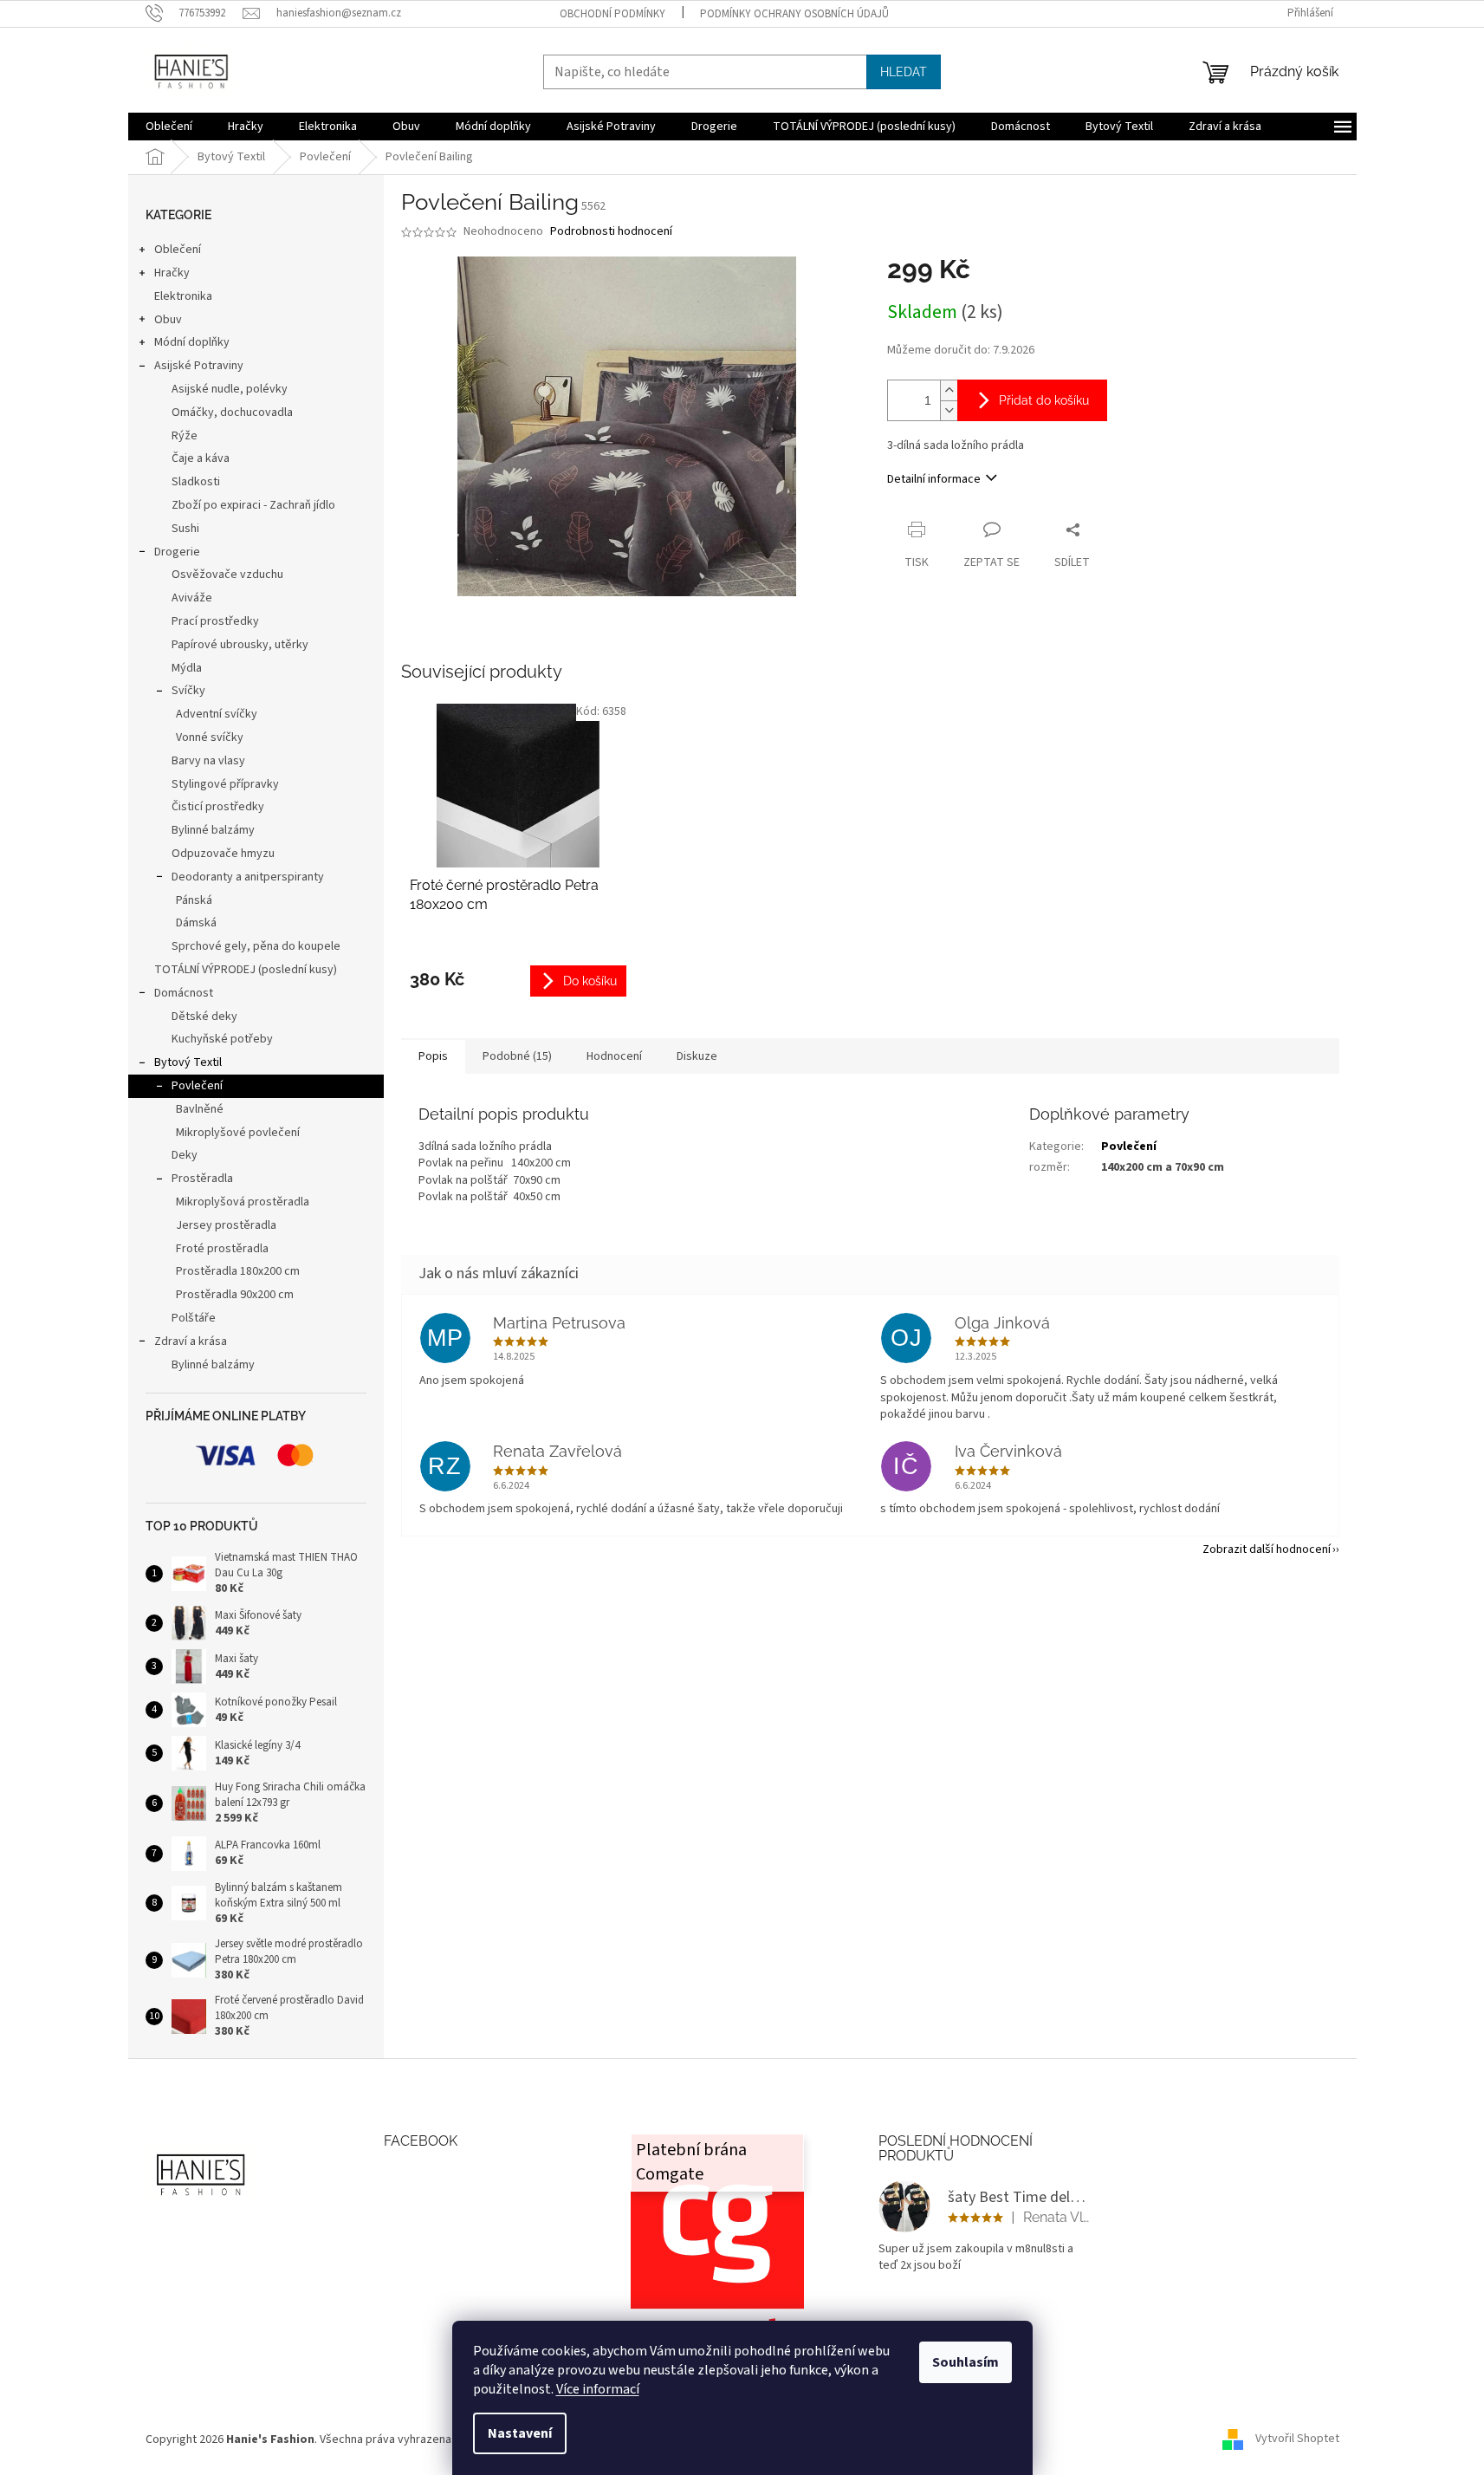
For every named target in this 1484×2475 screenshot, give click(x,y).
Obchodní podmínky (612, 14)
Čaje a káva (201, 458)
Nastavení (520, 2433)
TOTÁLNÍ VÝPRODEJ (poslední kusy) (246, 970)
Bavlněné (200, 1109)
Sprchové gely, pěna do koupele (256, 946)
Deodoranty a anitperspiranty (248, 877)
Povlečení (197, 1086)
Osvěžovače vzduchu (227, 575)
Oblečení (178, 250)
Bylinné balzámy (213, 830)
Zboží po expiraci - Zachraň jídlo (253, 505)
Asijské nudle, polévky (230, 389)
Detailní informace (934, 479)
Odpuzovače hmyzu (223, 854)
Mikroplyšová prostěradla (243, 1202)
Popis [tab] (433, 1056)
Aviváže (192, 598)
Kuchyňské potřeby (222, 1039)
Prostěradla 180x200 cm (238, 1271)
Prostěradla (202, 1179)
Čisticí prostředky (218, 807)
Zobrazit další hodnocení (1267, 1549)
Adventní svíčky (217, 714)
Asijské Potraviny (199, 366)
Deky (185, 1155)
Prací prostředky (215, 621)
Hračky (172, 273)
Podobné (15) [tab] (517, 1056)
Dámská (196, 923)
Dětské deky (204, 1017)
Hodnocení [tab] (614, 1056)
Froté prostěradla (222, 1249)
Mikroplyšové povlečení (238, 1133)
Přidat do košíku (1044, 400)
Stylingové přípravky (225, 784)
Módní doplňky (192, 342)
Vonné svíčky (210, 737)
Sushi (185, 529)
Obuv (168, 320)
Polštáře (194, 1318)
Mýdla (187, 668)
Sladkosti (196, 482)
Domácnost (184, 993)
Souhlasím (966, 2362)
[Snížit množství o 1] (949, 410)
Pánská (194, 900)
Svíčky (188, 691)
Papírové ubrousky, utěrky (240, 645)
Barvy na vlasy (208, 761)
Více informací (598, 2389)
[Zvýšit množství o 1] (949, 390)
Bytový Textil (188, 1062)
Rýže (185, 436)
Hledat (904, 72)
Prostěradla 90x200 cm (235, 1295)
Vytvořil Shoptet (1297, 2439)
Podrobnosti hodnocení (611, 232)
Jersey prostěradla (226, 1225)
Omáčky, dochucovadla (232, 412)
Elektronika (183, 296)
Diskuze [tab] (697, 1056)
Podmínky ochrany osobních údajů (794, 14)
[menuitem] (169, 127)
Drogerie (177, 552)
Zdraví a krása (191, 1341)
